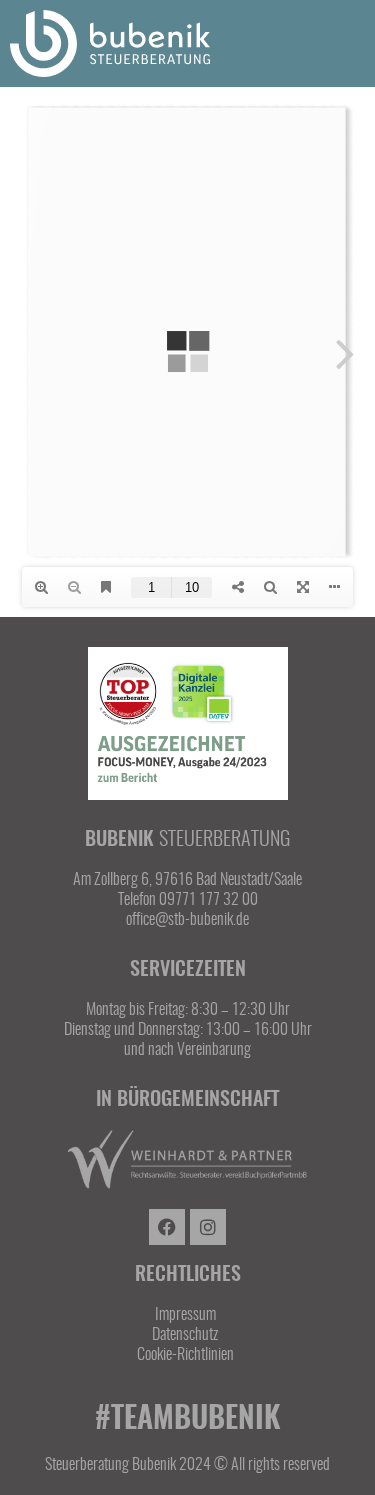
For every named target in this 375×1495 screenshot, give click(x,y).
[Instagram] (208, 1227)
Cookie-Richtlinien (185, 1355)
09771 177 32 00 (208, 900)
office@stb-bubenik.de (187, 920)
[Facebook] (167, 1227)
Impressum (185, 1315)
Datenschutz (185, 1335)
